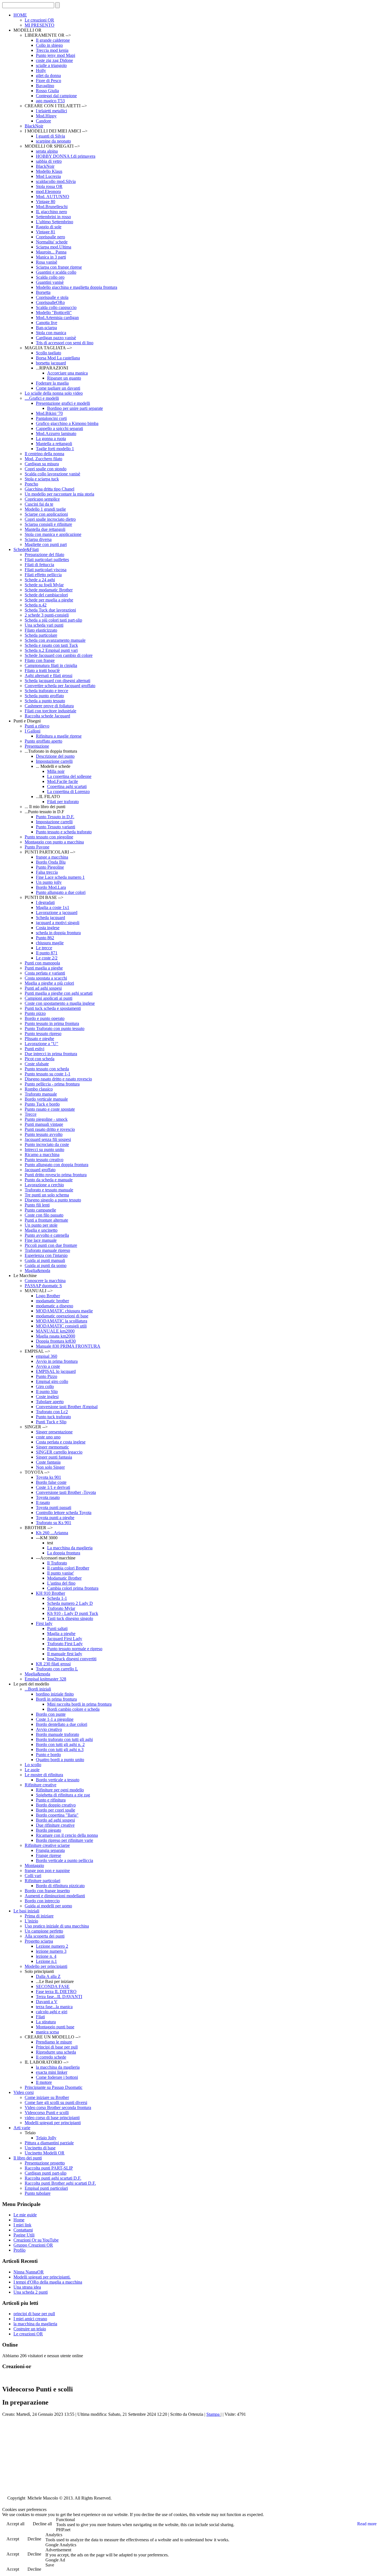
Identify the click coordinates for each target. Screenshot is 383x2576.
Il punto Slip (47, 1392)
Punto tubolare (38, 2193)
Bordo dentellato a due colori (62, 1724)
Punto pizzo (35, 1013)
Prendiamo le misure (54, 2042)
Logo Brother (48, 1296)
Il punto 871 (47, 953)
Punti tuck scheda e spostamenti (53, 1008)
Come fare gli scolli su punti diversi (56, 2102)
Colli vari (33, 1876)
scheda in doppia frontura (58, 933)
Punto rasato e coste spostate (50, 1109)
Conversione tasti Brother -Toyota (66, 1492)
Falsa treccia (47, 872)
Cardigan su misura (42, 464)
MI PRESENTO (40, 25)
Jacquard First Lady (65, 1639)
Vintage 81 (46, 232)
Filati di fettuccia (39, 565)
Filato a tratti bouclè (42, 670)
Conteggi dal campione (56, 96)
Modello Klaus (49, 171)
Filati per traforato (63, 802)
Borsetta (43, 292)
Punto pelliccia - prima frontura (52, 1084)
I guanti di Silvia (50, 136)
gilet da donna (48, 75)
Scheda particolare (41, 635)
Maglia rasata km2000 (56, 1336)
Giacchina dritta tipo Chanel (49, 489)
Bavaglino (45, 86)
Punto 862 (45, 938)
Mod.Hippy (46, 116)
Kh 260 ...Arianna (52, 1533)
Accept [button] (13, 2539)
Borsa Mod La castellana (58, 358)
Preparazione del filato (44, 555)
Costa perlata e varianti (45, 973)
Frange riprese (49, 1855)
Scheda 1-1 (57, 1598)
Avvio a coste (48, 1366)
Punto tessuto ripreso (43, 1034)
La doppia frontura (64, 1553)
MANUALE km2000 (55, 1331)
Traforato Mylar (61, 1608)
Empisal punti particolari (46, 2188)
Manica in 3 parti (51, 257)
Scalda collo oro (50, 277)
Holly (41, 70)
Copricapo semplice (42, 499)
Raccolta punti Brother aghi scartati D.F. (60, 2183)
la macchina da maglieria (58, 2067)
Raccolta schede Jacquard (47, 716)
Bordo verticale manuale (46, 1099)
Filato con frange (40, 660)
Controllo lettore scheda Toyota (64, 1513)
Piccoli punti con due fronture (51, 1245)
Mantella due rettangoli (45, 529)
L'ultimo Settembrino (55, 222)
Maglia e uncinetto (41, 1230)
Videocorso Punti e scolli (47, 2113)
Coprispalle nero (50, 237)
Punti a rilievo (37, 726)
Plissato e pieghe (39, 1039)
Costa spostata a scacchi (46, 978)
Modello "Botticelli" (54, 312)
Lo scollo (33, 1765)
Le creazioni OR (39, 20)
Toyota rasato (48, 1497)
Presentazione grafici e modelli (63, 403)
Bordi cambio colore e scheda (73, 1709)
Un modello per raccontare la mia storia (59, 494)
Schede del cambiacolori (46, 595)
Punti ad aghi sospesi (43, 988)
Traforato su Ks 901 (54, 1523)
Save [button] (50, 2565)
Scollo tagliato (49, 353)
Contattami (23, 2230)
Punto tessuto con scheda (47, 1069)
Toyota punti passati (54, 1507)
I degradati (45, 902)
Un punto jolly (49, 882)
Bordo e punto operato (45, 1018)
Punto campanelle (40, 1210)
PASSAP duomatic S (43, 1286)
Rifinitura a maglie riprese (59, 736)
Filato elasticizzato (41, 630)
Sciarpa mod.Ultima (54, 247)
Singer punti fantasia (54, 1457)
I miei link (22, 2225)
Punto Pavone (37, 847)
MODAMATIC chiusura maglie (64, 1311)
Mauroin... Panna (51, 252)
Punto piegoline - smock (46, 1119)
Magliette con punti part (46, 544)
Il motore (44, 2082)
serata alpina (47, 151)
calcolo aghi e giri (52, 2012)
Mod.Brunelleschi (52, 207)
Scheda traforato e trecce (46, 691)
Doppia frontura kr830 (56, 1341)
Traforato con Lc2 (52, 1412)
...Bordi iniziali (38, 1689)
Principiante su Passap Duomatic (54, 2087)
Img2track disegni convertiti (72, 1659)
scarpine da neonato (53, 141)
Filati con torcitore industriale (50, 711)
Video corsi (24, 2092)
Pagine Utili (24, 2235)
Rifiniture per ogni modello (60, 1790)
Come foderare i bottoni (57, 2077)
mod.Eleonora (48, 191)
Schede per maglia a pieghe (49, 600)
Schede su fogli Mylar (44, 585)
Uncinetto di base (40, 2148)
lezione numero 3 (51, 1951)
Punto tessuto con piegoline (49, 837)
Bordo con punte (51, 1714)
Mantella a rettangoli (54, 444)
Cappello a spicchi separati (59, 428)
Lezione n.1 (46, 1961)
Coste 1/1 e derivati (53, 1487)
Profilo (19, 2250)
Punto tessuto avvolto (44, 1134)
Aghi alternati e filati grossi (49, 676)
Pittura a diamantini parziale (49, 2143)
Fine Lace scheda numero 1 (60, 877)
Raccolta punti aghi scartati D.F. (53, 2178)
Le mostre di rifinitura (44, 1775)
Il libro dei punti (28, 2158)
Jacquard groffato (40, 1170)
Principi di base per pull (57, 2047)
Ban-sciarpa (46, 328)
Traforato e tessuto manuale (49, 1190)
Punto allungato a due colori (61, 892)
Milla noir (56, 771)
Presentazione (37, 746)
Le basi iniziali (26, 1911)
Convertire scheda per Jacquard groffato (60, 686)
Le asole (32, 1770)
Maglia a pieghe (61, 1634)
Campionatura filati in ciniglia (51, 665)
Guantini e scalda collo (56, 272)
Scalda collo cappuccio (56, 307)
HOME (20, 15)
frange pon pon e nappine (47, 1871)
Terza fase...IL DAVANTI (59, 1997)
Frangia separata (50, 1850)
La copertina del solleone (69, 776)
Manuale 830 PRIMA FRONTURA (68, 1346)
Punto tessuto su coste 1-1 (48, 1074)
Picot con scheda (40, 1059)
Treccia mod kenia (52, 50)
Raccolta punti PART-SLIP (49, 2168)
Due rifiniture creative (55, 1825)
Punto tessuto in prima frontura (52, 1023)
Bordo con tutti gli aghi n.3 (60, 1750)
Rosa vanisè (47, 262)
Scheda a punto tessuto (45, 701)
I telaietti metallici (51, 111)
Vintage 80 (46, 202)
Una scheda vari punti (44, 625)
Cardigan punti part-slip (46, 2173)
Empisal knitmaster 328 (45, 1679)
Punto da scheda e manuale (49, 1180)
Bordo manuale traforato (57, 1734)
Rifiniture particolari (42, 1881)
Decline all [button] (42, 2524)
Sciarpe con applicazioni (46, 514)
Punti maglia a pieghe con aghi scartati (59, 993)
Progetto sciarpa (39, 1941)
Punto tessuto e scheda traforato (64, 832)
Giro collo (45, 1386)
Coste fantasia (48, 1462)
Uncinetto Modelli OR (45, 2153)
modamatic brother (52, 1301)
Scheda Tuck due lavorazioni (50, 610)
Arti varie (22, 2128)
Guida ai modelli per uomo (48, 1906)
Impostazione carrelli (54, 761)
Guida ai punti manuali (45, 1260)
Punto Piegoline (50, 867)
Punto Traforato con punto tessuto (55, 1028)
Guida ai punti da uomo (46, 1265)
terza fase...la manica (54, 2007)
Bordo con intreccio (42, 1901)
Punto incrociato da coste (47, 1144)
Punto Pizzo (47, 1376)
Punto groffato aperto (43, 741)
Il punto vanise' (61, 1573)
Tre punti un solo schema (47, 1195)
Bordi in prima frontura (56, 1699)
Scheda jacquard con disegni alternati (57, 681)
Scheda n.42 (36, 605)
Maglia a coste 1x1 (53, 907)
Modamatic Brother (64, 1578)
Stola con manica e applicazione (53, 534)
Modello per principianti (46, 1966)
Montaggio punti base (55, 2027)
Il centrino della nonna (44, 454)
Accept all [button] (15, 2524)
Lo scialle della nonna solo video (54, 393)
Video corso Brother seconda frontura (58, 2107)
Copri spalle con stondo (46, 469)
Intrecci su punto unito (44, 1149)
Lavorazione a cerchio (44, 1185)
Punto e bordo (48, 1755)
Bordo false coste (51, 1482)
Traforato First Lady (65, 1644)
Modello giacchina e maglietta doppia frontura (77, 287)
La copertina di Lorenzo (68, 791)
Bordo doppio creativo (56, 1805)
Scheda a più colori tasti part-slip (53, 620)
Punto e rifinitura (51, 1800)
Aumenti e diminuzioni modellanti (55, 1896)
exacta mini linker (52, 2072)
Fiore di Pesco (49, 81)
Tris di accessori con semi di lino (65, 343)
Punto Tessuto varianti (56, 827)
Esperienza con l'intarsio (46, 1255)
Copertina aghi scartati (67, 786)
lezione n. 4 (46, 1956)
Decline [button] (34, 2539)
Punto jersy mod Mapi (56, 55)
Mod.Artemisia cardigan (57, 318)
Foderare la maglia (52, 383)
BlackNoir (34, 126)
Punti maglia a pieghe (44, 968)
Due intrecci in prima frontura (51, 1054)
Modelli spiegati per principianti (53, 2123)
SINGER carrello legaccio (59, 1452)
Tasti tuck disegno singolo (70, 1618)
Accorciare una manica (67, 373)
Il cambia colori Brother (68, 1568)
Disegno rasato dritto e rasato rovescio (58, 1079)
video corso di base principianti (52, 2118)
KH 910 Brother (50, 1593)
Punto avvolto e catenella (47, 1235)
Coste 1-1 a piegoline (55, 1719)
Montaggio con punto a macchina (54, 842)
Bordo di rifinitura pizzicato (60, 1886)
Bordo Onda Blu (51, 862)
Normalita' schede (52, 242)
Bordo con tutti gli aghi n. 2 (60, 1744)
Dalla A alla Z (48, 1976)
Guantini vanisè (50, 282)
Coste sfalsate (37, 1064)
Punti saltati (57, 1628)
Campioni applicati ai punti (49, 998)
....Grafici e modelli (42, 398)
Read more (367, 2524)
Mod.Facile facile (63, 781)
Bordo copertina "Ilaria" (57, 1815)
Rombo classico (39, 1089)
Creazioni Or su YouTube (36, 2240)
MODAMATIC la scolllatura (62, 1321)
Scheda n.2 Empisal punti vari (51, 650)
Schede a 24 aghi (40, 580)
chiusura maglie (50, 943)
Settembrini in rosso (53, 217)
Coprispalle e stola (52, 297)
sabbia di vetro (49, 161)
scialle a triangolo (51, 65)
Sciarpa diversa (38, 539)
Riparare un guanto (64, 378)
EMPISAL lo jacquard (56, 1371)
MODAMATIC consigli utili (61, 1326)
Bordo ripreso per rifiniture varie (64, 1840)
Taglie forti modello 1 (55, 449)
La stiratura (46, 2022)
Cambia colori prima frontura (73, 1588)
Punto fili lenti (37, 1205)
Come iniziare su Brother (47, 2097)
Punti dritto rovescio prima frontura (56, 1175)
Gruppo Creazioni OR (33, 2245)
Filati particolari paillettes (47, 560)
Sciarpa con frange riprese (59, 267)
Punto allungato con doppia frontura (56, 1165)
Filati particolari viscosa (46, 570)
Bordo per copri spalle (56, 1810)
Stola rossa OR (49, 186)
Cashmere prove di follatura (49, 706)
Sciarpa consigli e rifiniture (48, 524)
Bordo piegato (49, 1830)
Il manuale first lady (65, 1654)
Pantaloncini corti (51, 418)
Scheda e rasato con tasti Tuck (51, 645)
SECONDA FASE (53, 1986)
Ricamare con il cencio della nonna (67, 1835)
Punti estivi (34, 1049)
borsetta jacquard (51, 363)
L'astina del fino (61, 1583)
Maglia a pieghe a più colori (49, 983)
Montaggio (34, 1865)
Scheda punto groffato (44, 696)
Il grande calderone (53, 40)
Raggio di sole (49, 227)
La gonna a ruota (51, 439)
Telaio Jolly (46, 2138)
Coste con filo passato (44, 1215)
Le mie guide (25, 2215)
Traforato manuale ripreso (47, 1250)
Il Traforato (57, 1563)
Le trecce (44, 948)
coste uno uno (48, 1437)
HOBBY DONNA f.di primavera (66, 156)
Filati (40, 2017)
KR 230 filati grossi (53, 1664)
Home (19, 2220)
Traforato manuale (41, 1094)
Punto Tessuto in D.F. (55, 817)
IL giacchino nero (51, 212)
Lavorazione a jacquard (57, 912)
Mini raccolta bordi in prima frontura (79, 1704)
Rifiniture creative (41, 1785)
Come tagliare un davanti (58, 388)
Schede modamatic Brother (49, 590)
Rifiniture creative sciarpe (47, 1845)
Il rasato (43, 1502)
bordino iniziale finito (55, 1694)
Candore (43, 121)
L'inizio (31, 1921)
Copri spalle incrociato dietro (50, 519)
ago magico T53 (50, 101)
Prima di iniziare (39, 1916)
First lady (44, 1623)
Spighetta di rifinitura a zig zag (63, 1795)
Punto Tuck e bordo (42, 1104)
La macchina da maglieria (70, 1548)
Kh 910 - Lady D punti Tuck (73, 1613)
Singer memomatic (52, 1447)
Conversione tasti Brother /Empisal (67, 1407)
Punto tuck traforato (53, 1417)
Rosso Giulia (47, 91)
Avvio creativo (49, 1729)
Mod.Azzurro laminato (56, 433)
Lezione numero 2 (52, 1946)
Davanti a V (47, 2002)
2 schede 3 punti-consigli (47, 615)
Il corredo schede (51, 2057)
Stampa (214, 2414)
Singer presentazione (54, 1432)
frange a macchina (52, 857)
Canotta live (47, 323)
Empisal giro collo (52, 1381)
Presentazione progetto (45, 2163)
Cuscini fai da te (39, 504)
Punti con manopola (42, 963)
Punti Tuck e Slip (51, 1422)
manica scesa (47, 2032)
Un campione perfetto (44, 1931)
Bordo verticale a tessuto (58, 1780)
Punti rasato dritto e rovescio (50, 1129)
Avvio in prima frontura (57, 1361)
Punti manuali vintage (44, 1124)
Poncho (31, 484)
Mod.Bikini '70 (49, 413)
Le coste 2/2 (47, 958)
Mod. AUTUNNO (53, 197)
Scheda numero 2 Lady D (70, 1603)
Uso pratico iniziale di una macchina (57, 1926)
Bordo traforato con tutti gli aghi (64, 1739)
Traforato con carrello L (57, 1669)
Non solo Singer (50, 1467)
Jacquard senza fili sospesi (48, 1139)
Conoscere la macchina (45, 1281)
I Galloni (33, 731)
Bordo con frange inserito (47, 1891)
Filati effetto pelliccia (43, 575)
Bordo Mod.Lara (51, 887)
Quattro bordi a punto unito (60, 1760)
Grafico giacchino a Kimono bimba (67, 423)
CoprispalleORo (50, 302)
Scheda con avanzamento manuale (55, 640)
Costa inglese (48, 928)
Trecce (31, 1114)
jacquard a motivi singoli (58, 923)
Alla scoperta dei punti (45, 1936)
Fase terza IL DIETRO (56, 1992)
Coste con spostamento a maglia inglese (60, 1003)
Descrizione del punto (55, 756)
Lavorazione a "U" (41, 1044)
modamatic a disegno (55, 1306)
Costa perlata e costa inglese (61, 1442)
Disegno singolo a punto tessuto (53, 1200)
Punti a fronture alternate (46, 1220)
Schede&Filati (26, 549)
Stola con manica (51, 333)
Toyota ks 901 (49, 1477)
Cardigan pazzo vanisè (56, 338)
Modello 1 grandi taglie (45, 509)
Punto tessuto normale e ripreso (75, 1649)
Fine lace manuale (41, 1240)
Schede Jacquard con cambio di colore (59, 655)
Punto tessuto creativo (44, 1160)
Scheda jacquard (50, 918)
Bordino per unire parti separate (75, 408)
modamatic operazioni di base (62, 1316)
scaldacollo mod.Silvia (56, 181)
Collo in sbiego (49, 45)
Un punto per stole (41, 1225)
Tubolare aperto (50, 1402)
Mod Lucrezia (48, 176)
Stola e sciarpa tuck (42, 479)
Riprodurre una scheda (56, 2052)
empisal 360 (47, 1356)
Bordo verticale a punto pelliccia (64, 1860)
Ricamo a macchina (42, 1155)
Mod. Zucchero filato (43, 459)
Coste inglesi (47, 1397)
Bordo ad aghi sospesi (55, 1820)
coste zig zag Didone (54, 60)
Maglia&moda (37, 1270)
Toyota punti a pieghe (55, 1518)
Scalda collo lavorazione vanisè (52, 474)
